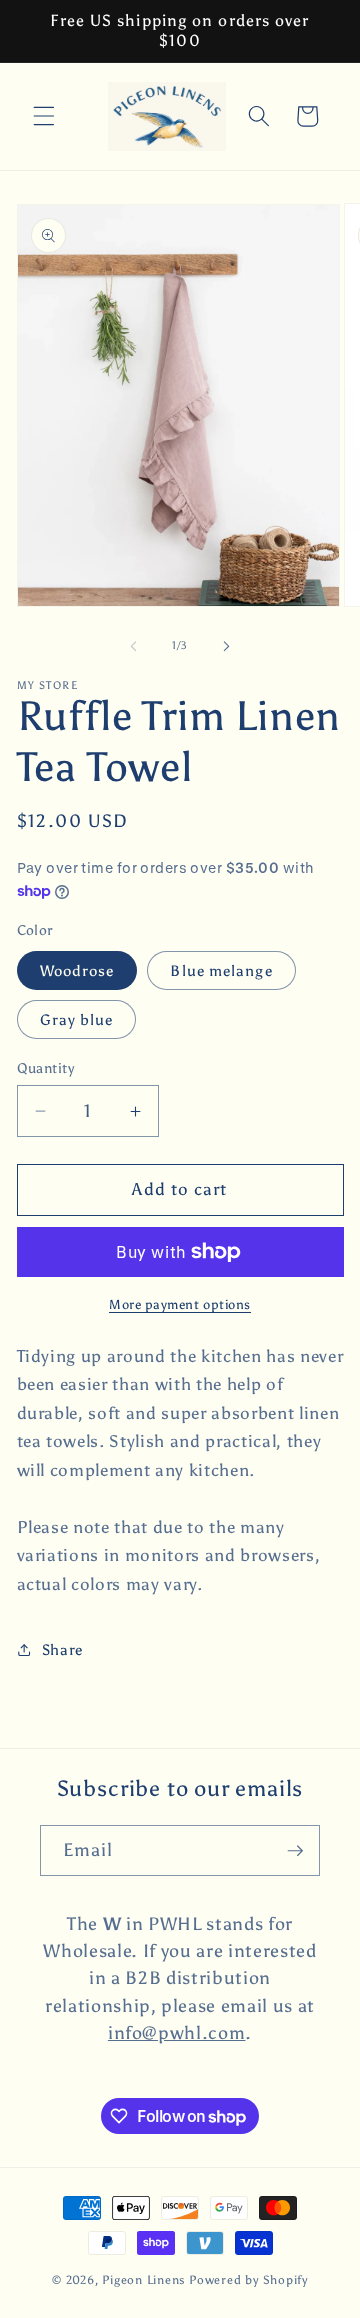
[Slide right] (226, 646)
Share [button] (62, 1649)
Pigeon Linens (144, 2280)
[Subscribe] (295, 1851)
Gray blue (77, 1019)
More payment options (180, 1304)
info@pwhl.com (177, 2033)
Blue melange (221, 970)
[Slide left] (134, 646)
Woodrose (77, 970)
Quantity (46, 1068)
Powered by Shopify (248, 2280)
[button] (44, 116)
